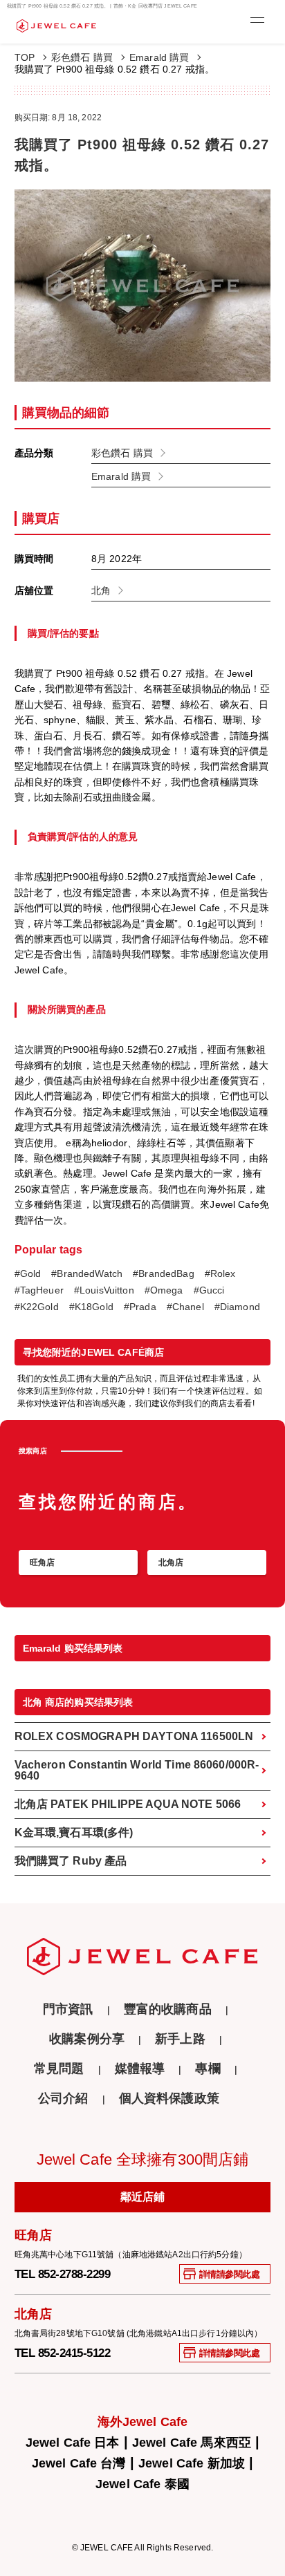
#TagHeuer (39, 1290)
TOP (25, 57)
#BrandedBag (164, 1274)
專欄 (208, 2069)
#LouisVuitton (104, 1290)
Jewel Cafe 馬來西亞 (192, 2443)
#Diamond (237, 1307)
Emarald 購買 (159, 57)
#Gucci (209, 1290)
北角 (101, 590)
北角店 (171, 1562)
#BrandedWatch (87, 1274)
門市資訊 (68, 2009)
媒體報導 (140, 2069)
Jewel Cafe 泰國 (142, 2484)
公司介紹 (63, 2099)
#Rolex (220, 1274)
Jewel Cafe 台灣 (79, 2463)
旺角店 (42, 1562)
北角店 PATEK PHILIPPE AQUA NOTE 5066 (128, 1804)
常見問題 (59, 2069)
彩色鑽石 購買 (82, 57)
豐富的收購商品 (168, 2009)
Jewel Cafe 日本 (73, 2443)
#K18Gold (91, 1307)
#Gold (28, 1274)
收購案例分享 (87, 2039)
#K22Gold (37, 1307)
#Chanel (185, 1307)
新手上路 (180, 2039)
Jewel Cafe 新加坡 (192, 2463)
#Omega (164, 1290)
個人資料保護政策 (169, 2099)
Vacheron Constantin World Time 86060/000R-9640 (137, 1770)
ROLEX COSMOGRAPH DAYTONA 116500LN (134, 1736)
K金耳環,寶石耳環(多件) (74, 1832)
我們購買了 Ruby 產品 (71, 1861)
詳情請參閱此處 (230, 2274)
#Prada (140, 1307)
